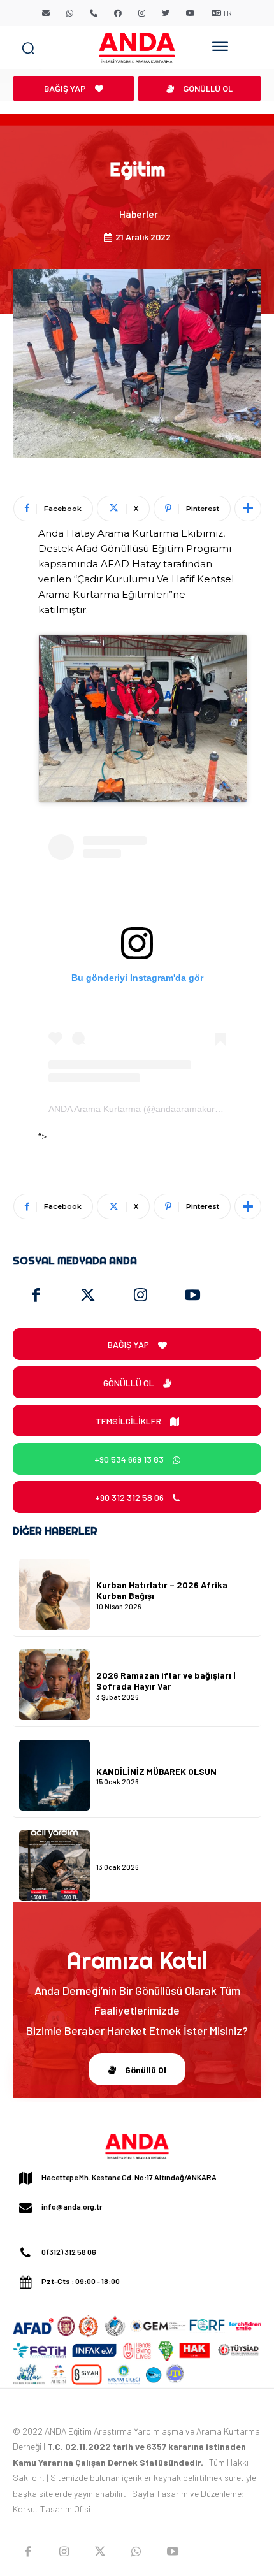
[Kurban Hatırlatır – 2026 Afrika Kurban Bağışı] (54, 1594)
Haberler (139, 214)
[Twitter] (88, 1296)
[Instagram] (140, 1296)
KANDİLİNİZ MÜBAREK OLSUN (156, 1771)
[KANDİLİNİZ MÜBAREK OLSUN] (54, 1775)
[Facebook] (36, 1296)
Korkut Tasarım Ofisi (52, 2509)
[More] (248, 509)
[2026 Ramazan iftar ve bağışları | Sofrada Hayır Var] (54, 1685)
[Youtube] (192, 1296)
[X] (100, 2551)
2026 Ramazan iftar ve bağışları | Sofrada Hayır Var (166, 1681)
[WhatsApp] (136, 2551)
